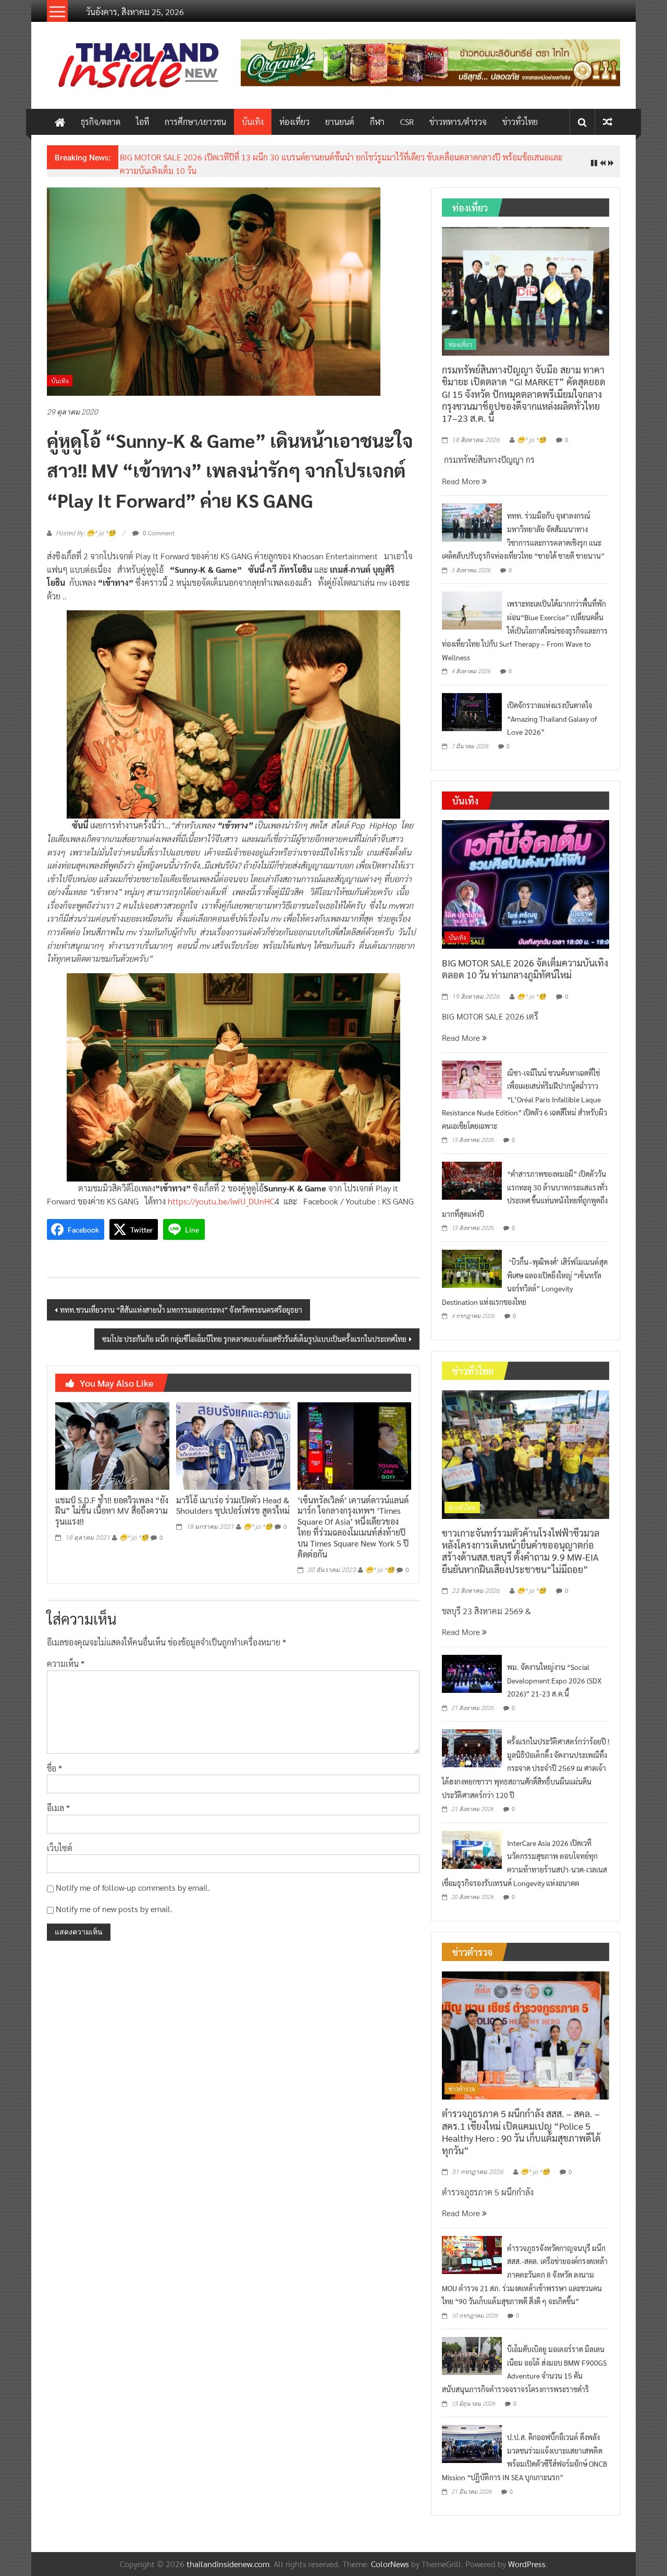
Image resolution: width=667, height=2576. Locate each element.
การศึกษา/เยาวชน (195, 122)
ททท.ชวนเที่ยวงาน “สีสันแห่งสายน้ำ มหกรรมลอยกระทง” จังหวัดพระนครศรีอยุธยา (181, 1310)
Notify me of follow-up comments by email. (133, 1887)
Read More (462, 481)
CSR (407, 122)
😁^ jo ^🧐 (134, 1538)
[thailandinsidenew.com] (60, 122)
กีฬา (377, 122)
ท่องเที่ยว (294, 122)
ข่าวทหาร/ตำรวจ (458, 122)
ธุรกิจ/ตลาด (101, 122)
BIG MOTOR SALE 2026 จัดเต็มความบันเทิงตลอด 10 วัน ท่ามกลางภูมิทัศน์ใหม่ (525, 969)
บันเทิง (253, 122)
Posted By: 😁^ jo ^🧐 (86, 533)
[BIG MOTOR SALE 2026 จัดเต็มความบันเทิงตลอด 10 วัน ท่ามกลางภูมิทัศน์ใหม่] (526, 883)
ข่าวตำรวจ (462, 2089)
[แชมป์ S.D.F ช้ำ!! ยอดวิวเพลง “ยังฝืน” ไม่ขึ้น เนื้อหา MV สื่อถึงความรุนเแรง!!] (112, 1445)
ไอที (143, 122)
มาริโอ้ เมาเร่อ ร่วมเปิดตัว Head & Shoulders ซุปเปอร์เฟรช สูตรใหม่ (233, 1505)
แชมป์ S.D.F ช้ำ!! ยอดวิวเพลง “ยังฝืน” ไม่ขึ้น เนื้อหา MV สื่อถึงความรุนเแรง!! (112, 1511)
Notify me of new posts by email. (114, 1909)
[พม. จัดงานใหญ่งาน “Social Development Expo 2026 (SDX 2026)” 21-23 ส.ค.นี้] (472, 1672)
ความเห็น (66, 1663)
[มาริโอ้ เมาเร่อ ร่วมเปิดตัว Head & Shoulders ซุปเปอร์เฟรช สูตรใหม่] (233, 1445)
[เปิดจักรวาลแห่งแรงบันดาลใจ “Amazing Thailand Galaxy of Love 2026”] (472, 711)
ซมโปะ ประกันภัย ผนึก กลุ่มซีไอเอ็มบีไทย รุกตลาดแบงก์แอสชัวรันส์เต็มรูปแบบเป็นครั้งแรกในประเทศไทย (254, 1339)
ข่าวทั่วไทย (520, 122)
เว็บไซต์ (60, 1848)
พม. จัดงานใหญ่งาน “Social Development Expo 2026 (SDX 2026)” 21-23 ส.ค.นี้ (554, 1680)
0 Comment (158, 533)
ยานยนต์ (340, 122)
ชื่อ (54, 1768)
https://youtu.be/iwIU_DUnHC (221, 1201)
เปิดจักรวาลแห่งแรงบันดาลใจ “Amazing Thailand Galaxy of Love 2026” (552, 718)
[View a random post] (608, 122)
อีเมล (58, 1808)
